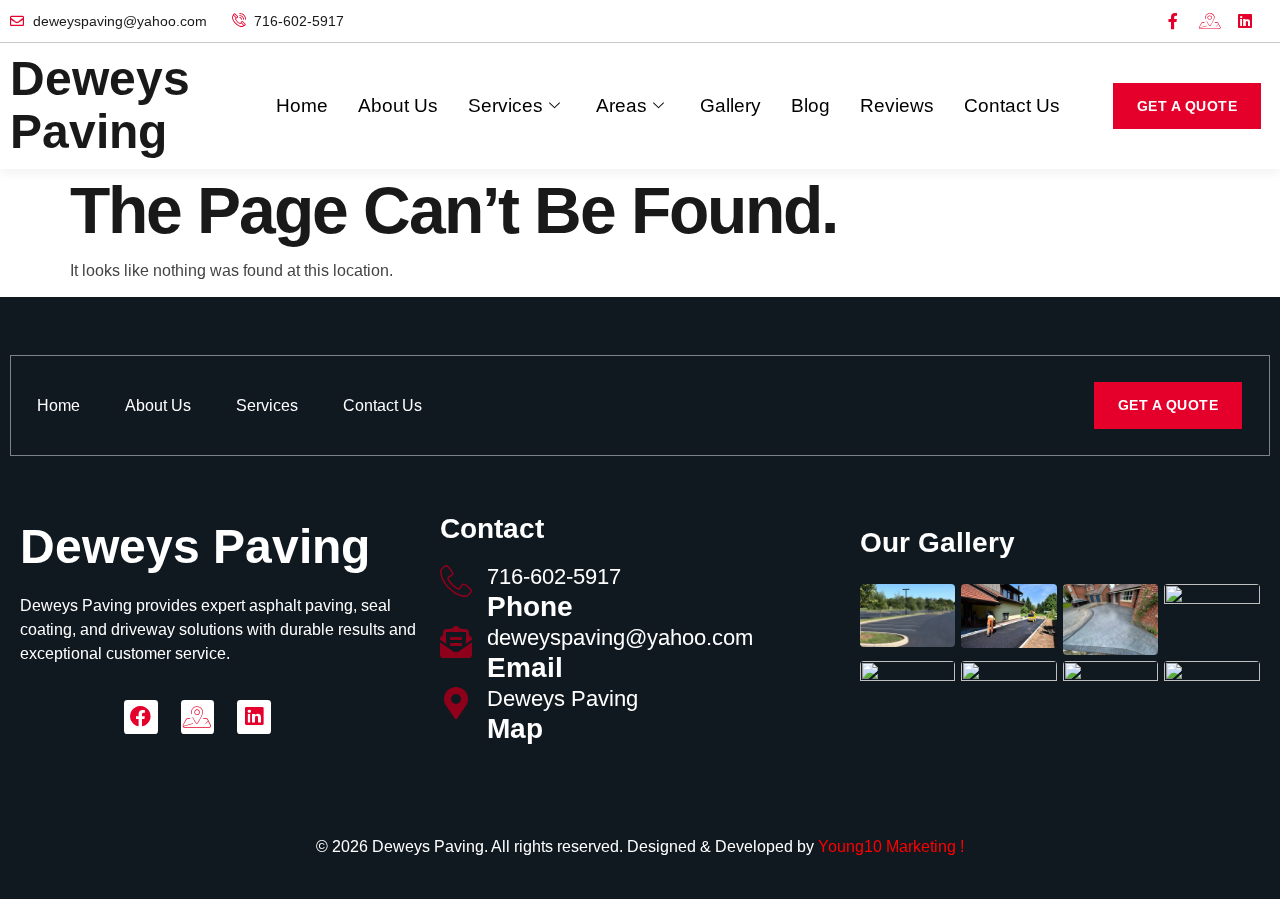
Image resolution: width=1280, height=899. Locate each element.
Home (302, 105)
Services (505, 105)
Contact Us (1012, 105)
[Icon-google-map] (1209, 21)
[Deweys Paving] (456, 703)
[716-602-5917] (456, 581)
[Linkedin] (1245, 21)
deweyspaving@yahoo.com (620, 637)
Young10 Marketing (887, 846)
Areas (621, 105)
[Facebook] (141, 717)
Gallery (730, 105)
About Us (398, 105)
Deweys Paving (562, 698)
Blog (810, 105)
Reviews (897, 105)
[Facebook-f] (1173, 21)
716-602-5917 (554, 576)
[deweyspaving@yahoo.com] (456, 642)
